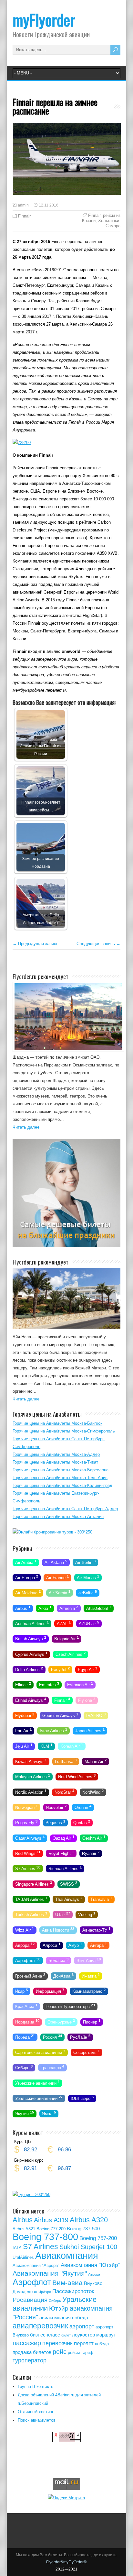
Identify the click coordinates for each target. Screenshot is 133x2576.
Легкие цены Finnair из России (41, 750)
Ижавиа (91, 1975)
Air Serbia (60, 1592)
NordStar (64, 1791)
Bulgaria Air (66, 1638)
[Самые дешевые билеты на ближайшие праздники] (66, 1246)
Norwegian (26, 1807)
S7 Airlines (28, 1868)
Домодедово (25, 2292)
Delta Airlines (29, 1669)
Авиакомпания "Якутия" (50, 2273)
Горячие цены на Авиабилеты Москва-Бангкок (57, 1423)
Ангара (98, 1945)
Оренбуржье (61, 2021)
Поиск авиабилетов (37, 2420)
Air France (57, 1577)
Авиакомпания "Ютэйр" (90, 2265)
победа (102, 2344)
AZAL (64, 1623)
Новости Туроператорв (70, 2006)
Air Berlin (85, 1562)
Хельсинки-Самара (109, 223)
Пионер (92, 2021)
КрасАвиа (26, 2006)
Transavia (101, 1899)
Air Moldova (28, 1592)
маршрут (106, 2335)
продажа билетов (32, 2352)
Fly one (87, 1700)
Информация (50, 1991)
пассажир (27, 2343)
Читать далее (26, 1127)
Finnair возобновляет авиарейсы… (41, 806)
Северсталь (87, 2052)
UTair (63, 1914)
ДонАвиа (63, 1975)
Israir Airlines (53, 1730)
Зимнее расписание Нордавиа (41, 862)
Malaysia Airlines (33, 1776)
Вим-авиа (67, 2283)
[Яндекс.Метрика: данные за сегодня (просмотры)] (66, 2498)
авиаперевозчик (40, 2326)
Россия (52, 2037)
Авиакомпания (67, 2255)
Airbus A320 (89, 2220)
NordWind (93, 1791)
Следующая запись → (98, 944)
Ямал (49, 2113)
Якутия (25, 2113)
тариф (87, 2353)
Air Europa (27, 1577)
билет (66, 2335)
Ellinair (23, 1684)
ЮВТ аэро (82, 2098)
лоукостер (83, 2335)
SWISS (69, 1883)
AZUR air (89, 1623)
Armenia (69, 1608)
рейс (60, 2352)
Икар (21, 1991)
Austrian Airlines (32, 1623)
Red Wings (28, 1853)
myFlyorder (44, 20)
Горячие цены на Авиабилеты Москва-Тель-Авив (60, 1478)
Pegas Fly (26, 1822)
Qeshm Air (94, 1837)
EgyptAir (87, 1669)
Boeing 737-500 (83, 2229)
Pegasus (55, 1822)
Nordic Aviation (31, 1791)
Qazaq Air (63, 1837)
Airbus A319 (51, 2220)
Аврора (25, 1945)
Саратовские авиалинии (40, 2052)
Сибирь (24, 2067)
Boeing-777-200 (51, 2229)
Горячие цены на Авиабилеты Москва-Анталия (58, 1517)
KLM (46, 1745)
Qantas (82, 1822)
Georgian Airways (60, 1715)
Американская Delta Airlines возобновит (41, 919)
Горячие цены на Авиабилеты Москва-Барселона (61, 1470)
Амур (75, 1945)
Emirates (49, 1684)
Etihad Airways (31, 1700)
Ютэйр (59, 2308)
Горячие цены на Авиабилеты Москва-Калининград (62, 1485)
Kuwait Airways (31, 1761)
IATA (17, 2248)
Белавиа (58, 1960)
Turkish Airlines (31, 1914)
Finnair (24, 216)
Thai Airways (69, 1899)
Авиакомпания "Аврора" (36, 2265)
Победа (25, 2037)
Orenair (83, 1807)
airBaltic (88, 1592)
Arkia (45, 1608)
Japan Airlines (90, 1730)
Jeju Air (24, 1745)
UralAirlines (23, 2257)
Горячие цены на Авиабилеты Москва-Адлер (56, 1454)
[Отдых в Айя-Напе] (66, 1327)
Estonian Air (80, 1684)
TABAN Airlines (31, 1899)
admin (23, 205)
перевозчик (57, 2343)
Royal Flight (61, 1853)
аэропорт (82, 2326)
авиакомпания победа (64, 2318)
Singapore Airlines (34, 1883)
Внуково (93, 2283)
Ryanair (91, 1853)
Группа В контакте (36, 2386)
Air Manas (88, 1577)
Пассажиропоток (73, 2291)
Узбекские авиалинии (37, 2082)
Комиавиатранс (89, 1991)
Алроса (51, 1945)
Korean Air (72, 1745)
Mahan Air (96, 1761)
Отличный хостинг (36, 2412)
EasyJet (60, 1669)
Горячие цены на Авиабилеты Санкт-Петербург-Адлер (65, 1509)
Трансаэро (52, 2067)
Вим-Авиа (89, 1960)
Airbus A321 (24, 2229)
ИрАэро (45, 2292)
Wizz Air (25, 1929)
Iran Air (23, 1730)
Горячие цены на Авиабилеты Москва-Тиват (55, 1462)
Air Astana (56, 1562)
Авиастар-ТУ (96, 1929)
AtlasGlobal (99, 1608)
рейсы (74, 2353)
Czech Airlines (71, 1654)
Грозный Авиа (30, 1975)
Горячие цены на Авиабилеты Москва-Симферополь (64, 1431)
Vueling (87, 1914)
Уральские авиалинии (39, 2098)
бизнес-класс (45, 2335)
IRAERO (96, 1715)
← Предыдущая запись (36, 944)
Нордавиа (27, 2021)
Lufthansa (66, 1761)
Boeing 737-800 (45, 2237)
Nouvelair (56, 1807)
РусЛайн (80, 2037)
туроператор (30, 2360)
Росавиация (30, 2300)
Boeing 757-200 (98, 2238)
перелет (84, 2343)
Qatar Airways (30, 1837)
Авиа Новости (58, 1929)
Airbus (23, 1608)
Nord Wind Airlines (77, 1776)
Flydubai (25, 1715)
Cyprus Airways (31, 1654)
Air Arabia (26, 1562)
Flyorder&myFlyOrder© (66, 2562)
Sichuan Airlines (65, 1868)
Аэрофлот (28, 1960)
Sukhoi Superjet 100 (88, 2247)
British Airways (31, 1638)
